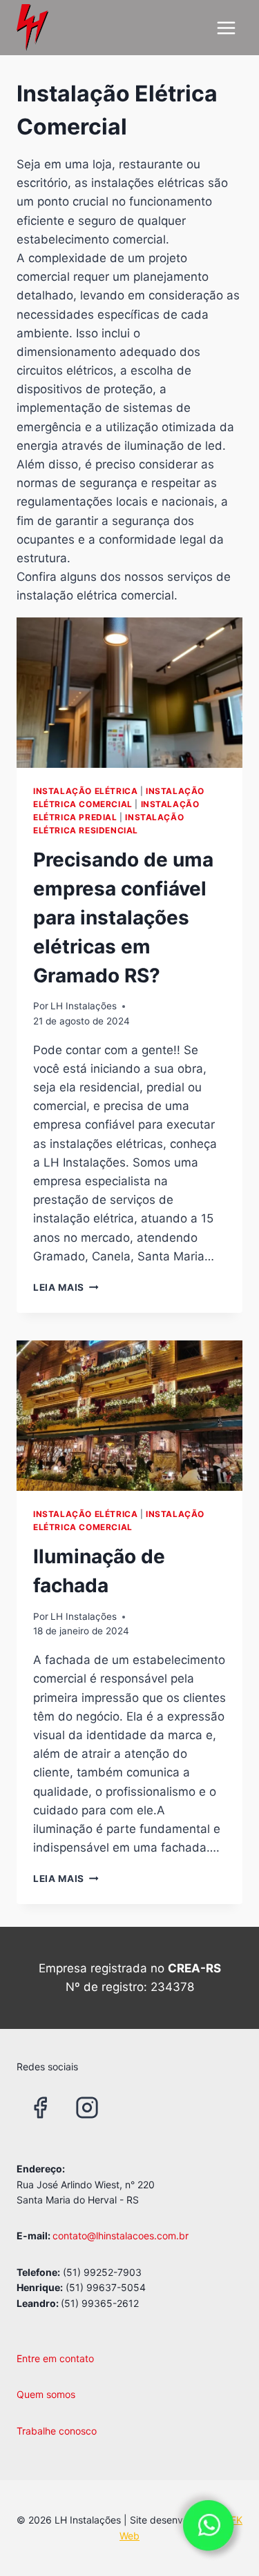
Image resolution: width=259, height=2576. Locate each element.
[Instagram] (87, 2108)
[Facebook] (40, 2108)
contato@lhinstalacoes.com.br (121, 2236)
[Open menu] (226, 28)
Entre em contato (55, 2358)
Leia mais (66, 1287)
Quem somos (46, 2394)
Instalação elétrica (85, 791)
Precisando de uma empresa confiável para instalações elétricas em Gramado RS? (123, 918)
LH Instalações (84, 1006)
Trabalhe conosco (57, 2431)
